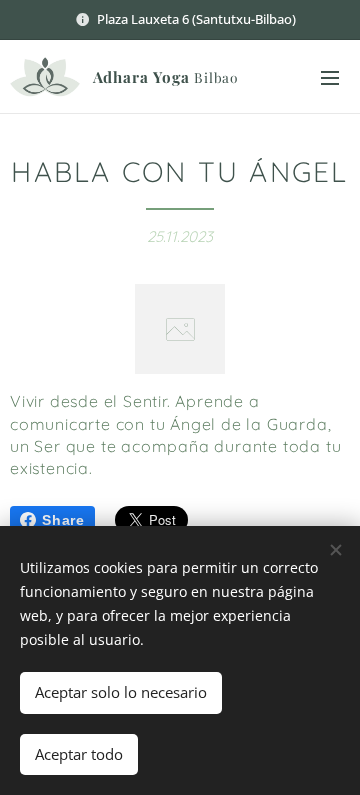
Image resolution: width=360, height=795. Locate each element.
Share (63, 520)
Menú (330, 77)
